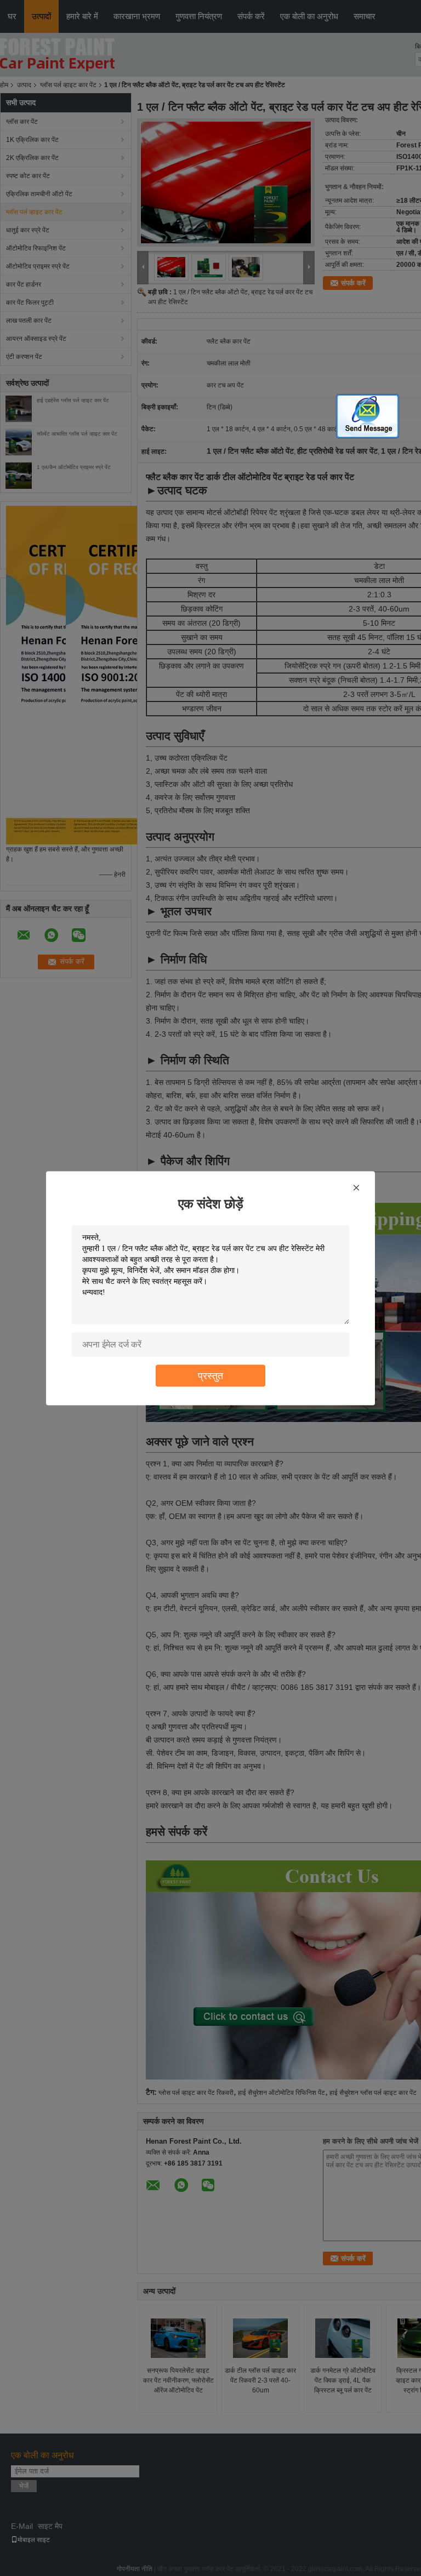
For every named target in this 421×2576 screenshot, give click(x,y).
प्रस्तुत (210, 1375)
